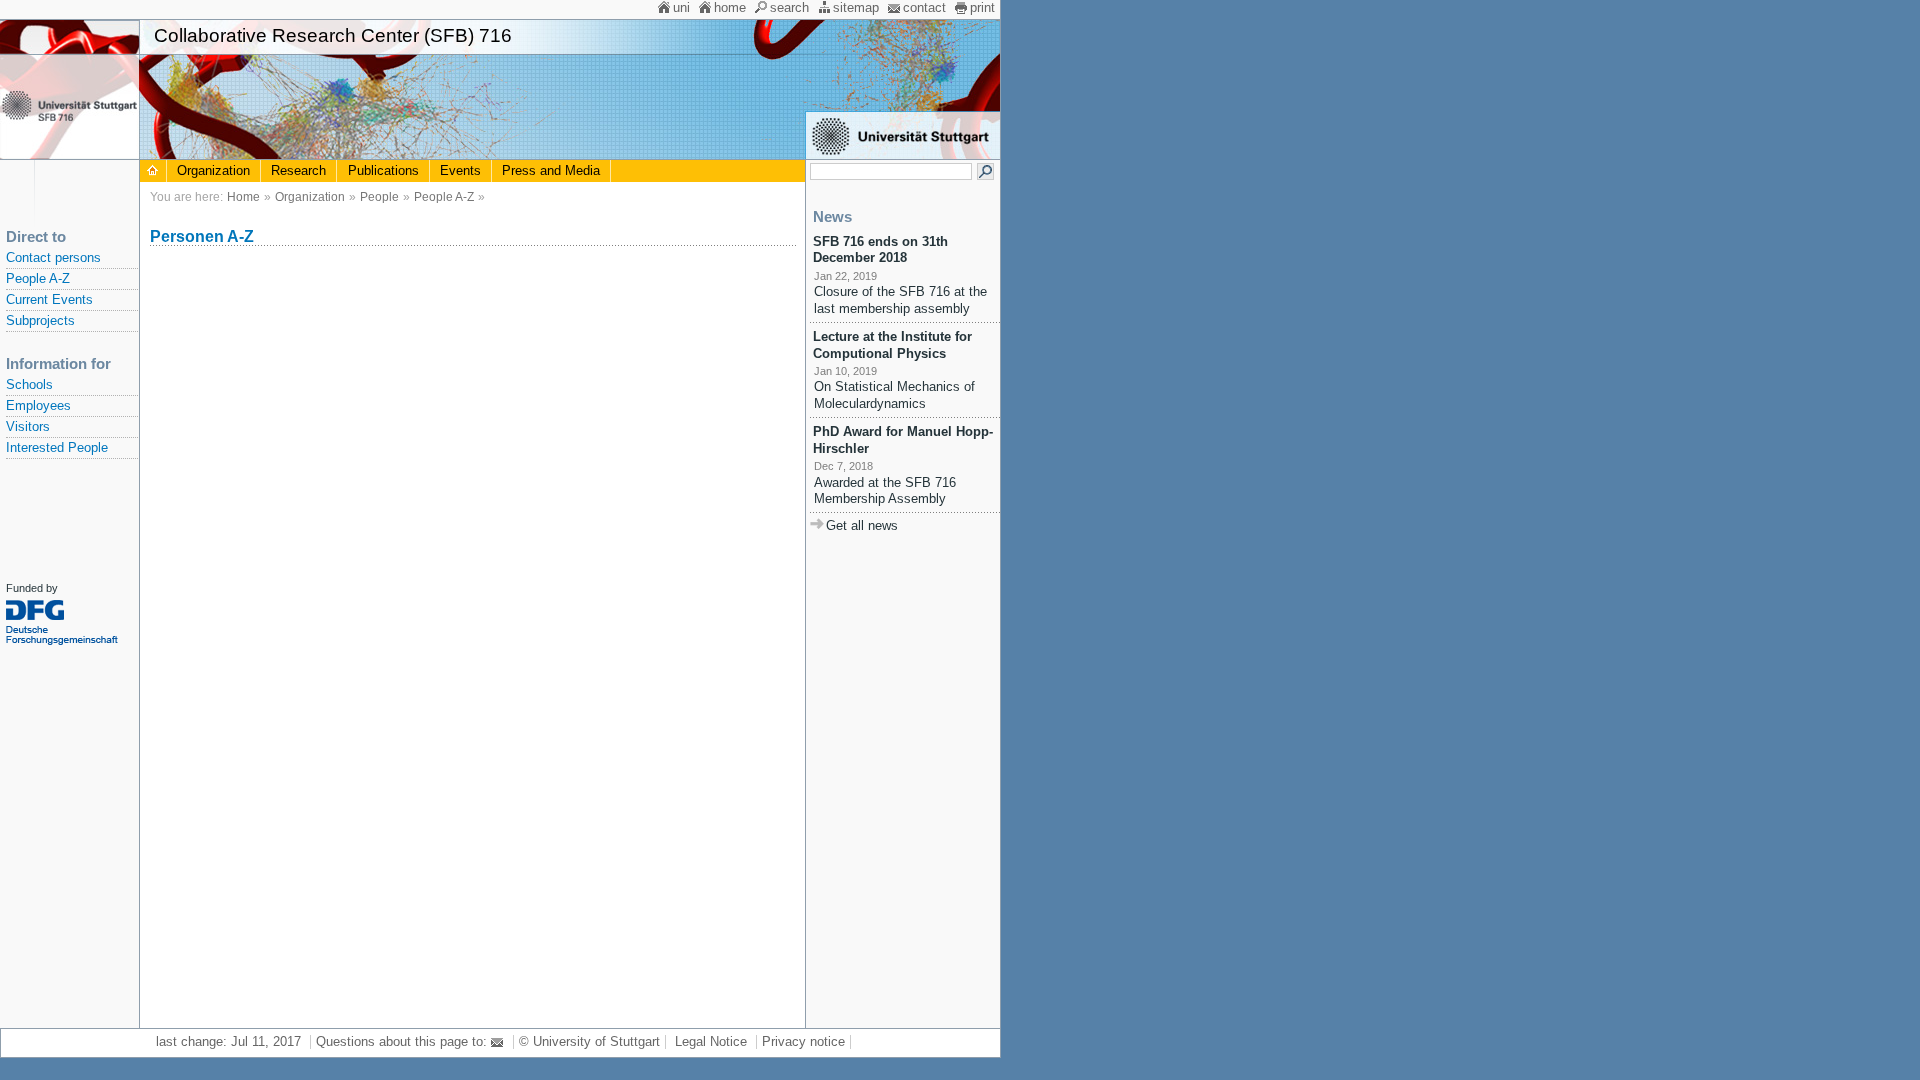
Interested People (57, 448)
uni (681, 8)
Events (460, 171)
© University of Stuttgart (589, 1042)
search (789, 8)
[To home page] (153, 171)
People (379, 197)
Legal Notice (711, 1042)
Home (243, 197)
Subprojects (40, 321)
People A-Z (38, 279)
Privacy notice (803, 1042)
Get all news (862, 526)
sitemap (856, 8)
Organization (213, 171)
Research (298, 171)
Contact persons (53, 258)
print (982, 8)
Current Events (49, 300)
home (730, 8)
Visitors (28, 427)
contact (924, 8)
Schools (29, 385)
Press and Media (551, 171)
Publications (383, 171)
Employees (38, 406)
